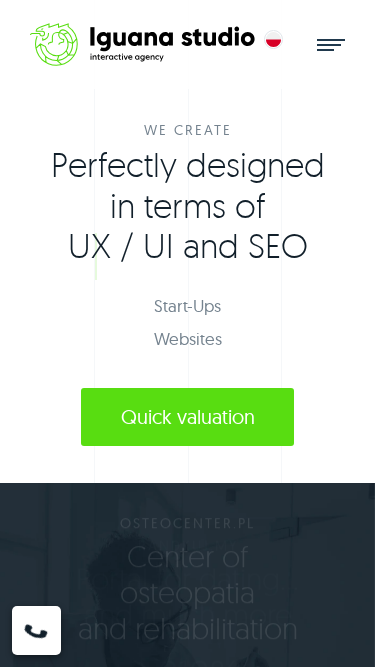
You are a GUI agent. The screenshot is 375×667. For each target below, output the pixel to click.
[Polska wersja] (273, 39)
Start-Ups (187, 305)
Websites (188, 338)
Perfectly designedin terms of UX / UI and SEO (188, 204)
